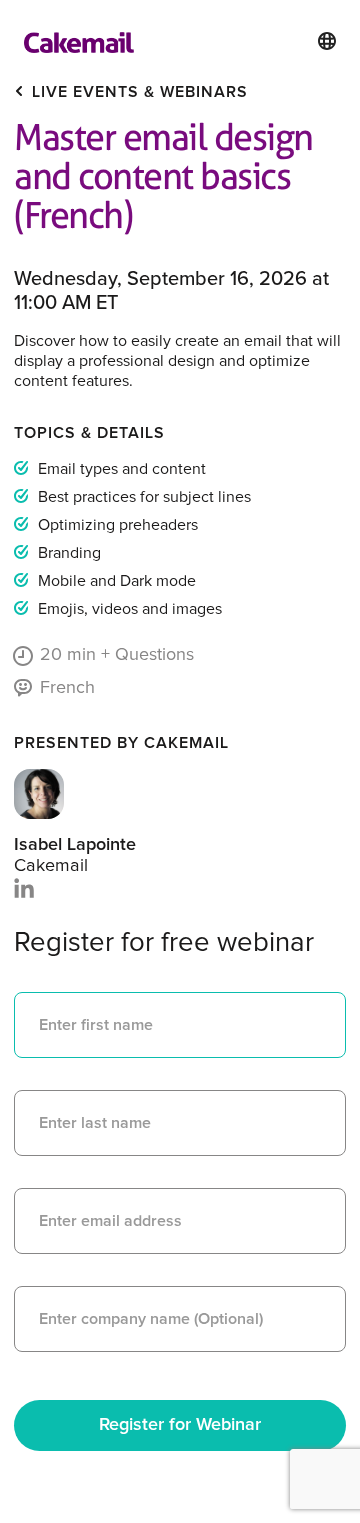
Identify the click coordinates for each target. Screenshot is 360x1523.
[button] (327, 41)
